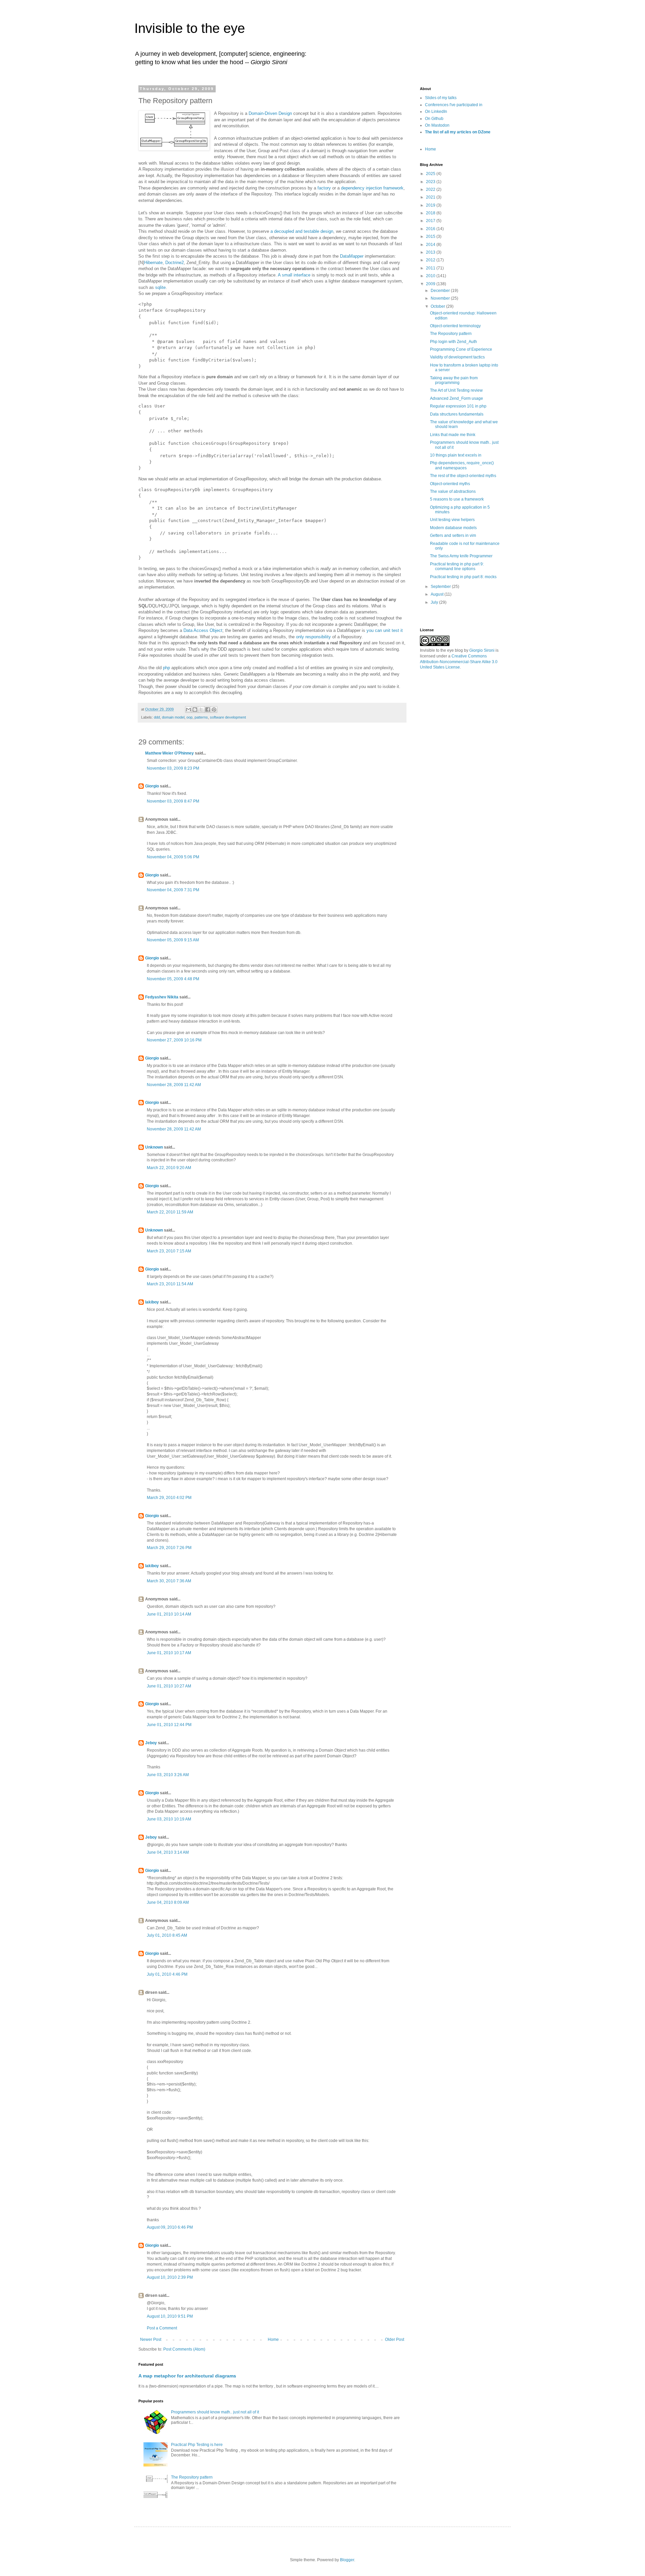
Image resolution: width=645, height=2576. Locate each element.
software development (228, 717)
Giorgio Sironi (482, 650)
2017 (431, 221)
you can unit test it (385, 630)
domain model (173, 717)
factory (324, 188)
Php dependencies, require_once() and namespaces (462, 465)
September (441, 587)
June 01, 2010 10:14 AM (169, 1614)
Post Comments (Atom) (184, 2349)
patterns (201, 717)
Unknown (154, 1147)
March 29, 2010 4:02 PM (169, 1498)
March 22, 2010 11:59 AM (170, 1212)
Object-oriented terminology (455, 326)
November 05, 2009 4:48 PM (173, 979)
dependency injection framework (372, 188)
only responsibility (313, 637)
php (166, 668)
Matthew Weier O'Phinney (169, 753)
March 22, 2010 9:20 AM (169, 1168)
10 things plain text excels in (456, 455)
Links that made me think (453, 435)
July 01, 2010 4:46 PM (167, 1974)
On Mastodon (437, 125)
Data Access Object (203, 630)
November (441, 298)
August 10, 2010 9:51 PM (170, 2316)
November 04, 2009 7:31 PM (173, 890)
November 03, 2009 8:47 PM (173, 801)
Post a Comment (162, 2328)
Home (273, 2339)
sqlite (160, 287)
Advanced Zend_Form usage (457, 398)
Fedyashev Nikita (162, 997)
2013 (431, 252)
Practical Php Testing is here (197, 2445)
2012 (431, 260)
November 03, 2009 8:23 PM (173, 768)
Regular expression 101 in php (458, 406)
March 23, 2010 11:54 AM (170, 1284)
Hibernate (153, 263)
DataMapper (352, 256)
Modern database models (453, 528)
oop (189, 717)
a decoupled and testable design (302, 231)
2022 (431, 189)
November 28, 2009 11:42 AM (174, 1085)
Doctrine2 (175, 263)
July (435, 602)
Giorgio (152, 786)
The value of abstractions (453, 491)
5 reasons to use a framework (457, 499)
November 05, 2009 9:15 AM (173, 940)
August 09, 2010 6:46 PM (170, 2227)
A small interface (294, 275)
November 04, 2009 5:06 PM (173, 857)
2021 (431, 197)
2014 (431, 245)
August (438, 594)
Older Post (395, 2339)
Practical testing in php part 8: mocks (463, 577)
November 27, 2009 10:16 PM (174, 1040)
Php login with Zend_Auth (454, 342)
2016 (431, 229)
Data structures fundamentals (457, 414)
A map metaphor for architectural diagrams (187, 2376)
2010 (431, 276)
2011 (431, 268)
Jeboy (151, 1743)
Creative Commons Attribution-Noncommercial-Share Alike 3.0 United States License (459, 662)
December (441, 291)
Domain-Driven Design (270, 113)
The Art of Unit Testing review (456, 390)
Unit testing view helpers (452, 520)
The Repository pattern (192, 2477)
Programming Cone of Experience (461, 349)
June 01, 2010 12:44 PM (169, 1725)
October (438, 306)
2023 (431, 182)
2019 (431, 205)
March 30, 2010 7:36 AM (169, 1581)
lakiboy (152, 1302)
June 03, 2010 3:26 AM (168, 1775)
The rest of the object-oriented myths (463, 476)
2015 (431, 237)
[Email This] (188, 710)
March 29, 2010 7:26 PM (169, 1548)
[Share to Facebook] (208, 710)
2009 (431, 284)
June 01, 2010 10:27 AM (169, 1686)
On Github (434, 119)
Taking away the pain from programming (454, 380)
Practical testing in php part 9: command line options (457, 566)
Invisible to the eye (190, 28)
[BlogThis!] (195, 710)
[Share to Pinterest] (214, 710)
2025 (431, 174)
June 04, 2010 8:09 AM (168, 1902)
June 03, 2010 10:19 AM (169, 1819)
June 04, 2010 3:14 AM (168, 1852)
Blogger (347, 2560)
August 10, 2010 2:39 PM (170, 2277)
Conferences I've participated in (454, 105)
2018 (431, 213)
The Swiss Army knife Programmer (461, 556)
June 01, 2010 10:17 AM (169, 1653)
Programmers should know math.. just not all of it (215, 2412)
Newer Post (151, 2339)
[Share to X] (201, 710)
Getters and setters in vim (453, 535)
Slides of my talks (441, 98)
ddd (157, 717)
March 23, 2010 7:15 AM (169, 1251)
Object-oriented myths (450, 484)
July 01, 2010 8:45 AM (167, 1935)
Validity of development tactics (457, 357)
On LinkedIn (436, 112)
